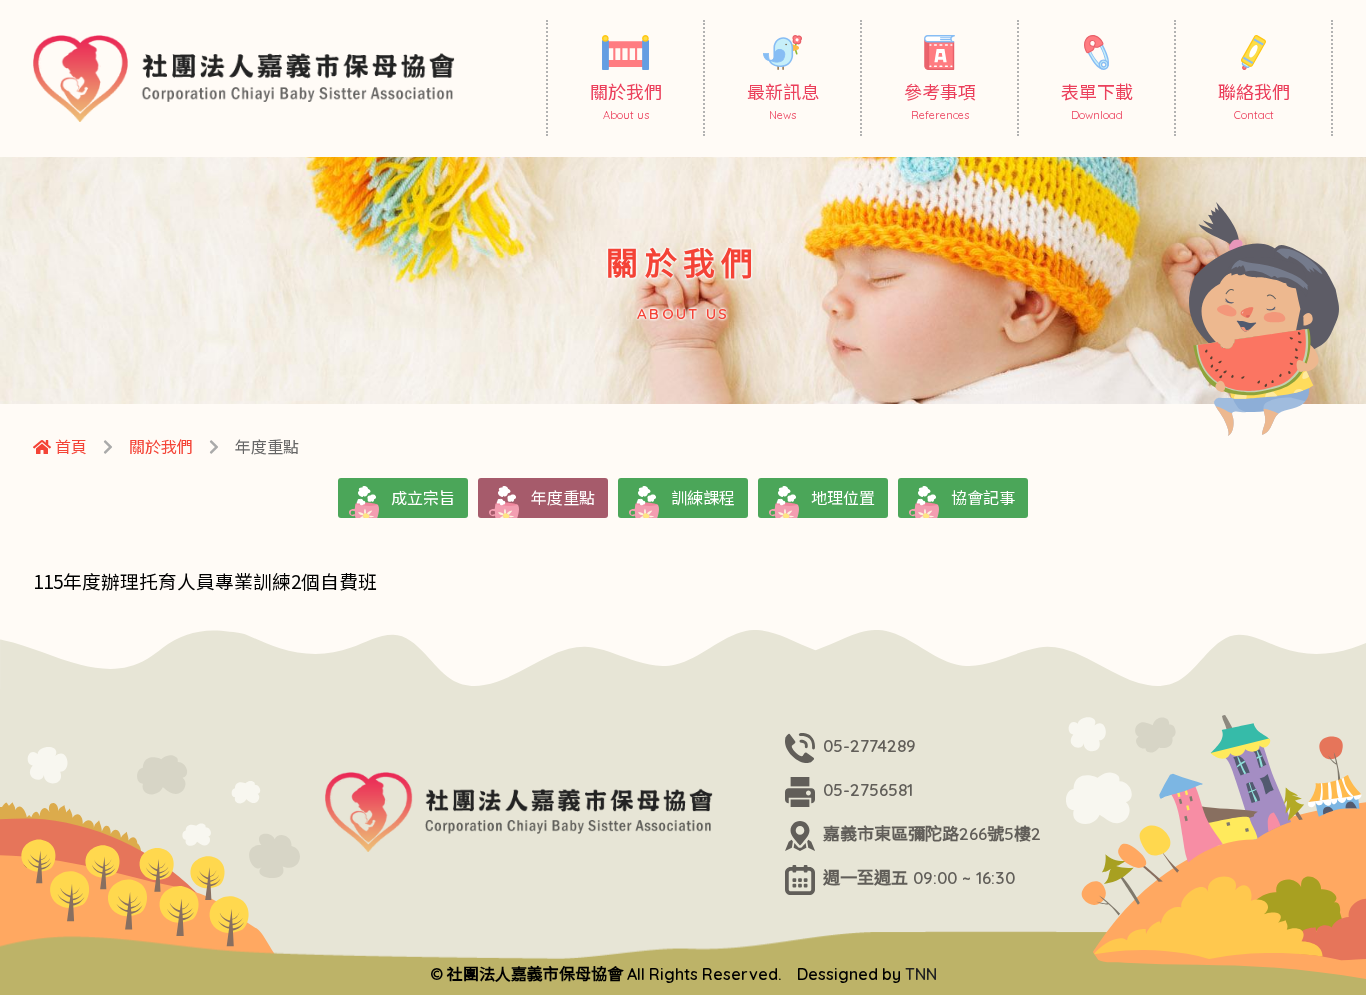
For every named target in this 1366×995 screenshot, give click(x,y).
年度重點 (563, 498)
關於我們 (161, 447)
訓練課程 (703, 498)
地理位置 (843, 498)
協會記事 (983, 498)
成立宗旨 (423, 498)
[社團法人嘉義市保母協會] (250, 78)
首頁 (69, 447)
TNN (921, 974)
